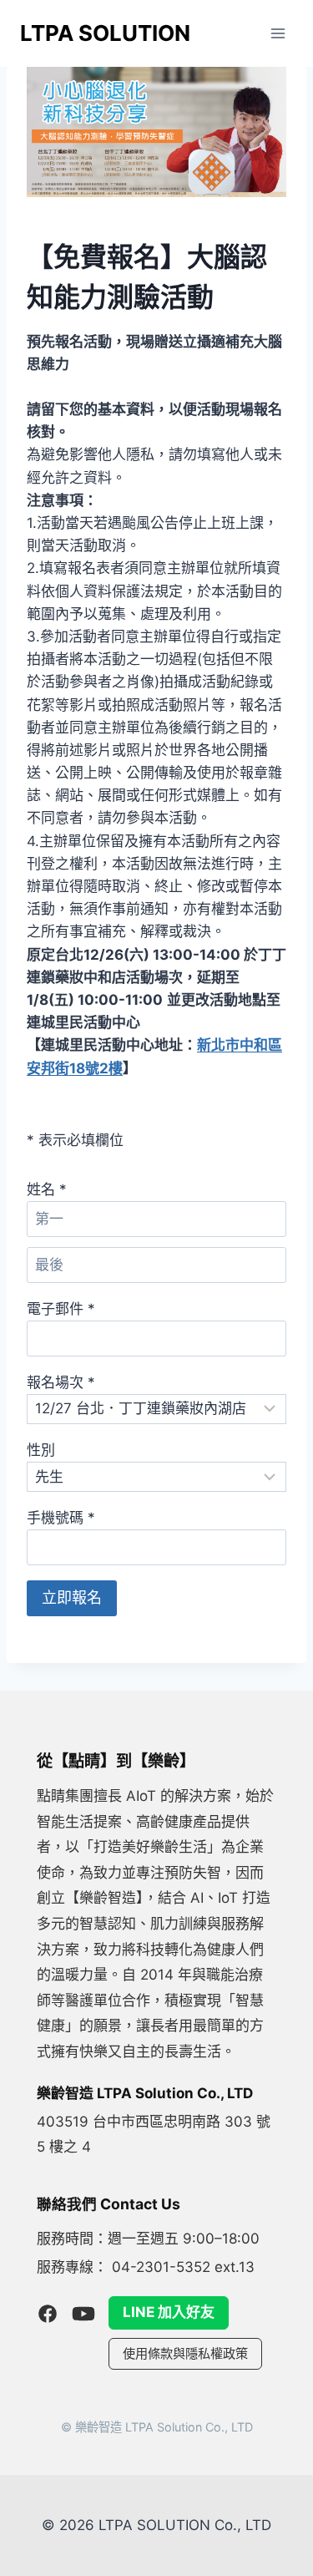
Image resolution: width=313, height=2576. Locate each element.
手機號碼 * (61, 1518)
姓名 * (47, 1189)
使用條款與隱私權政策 (185, 2353)
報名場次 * (61, 1382)
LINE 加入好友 (169, 2312)
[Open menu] (278, 33)
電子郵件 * (61, 1309)
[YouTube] (83, 2314)
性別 (41, 1450)
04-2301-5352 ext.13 (183, 2267)
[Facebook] (48, 2314)
